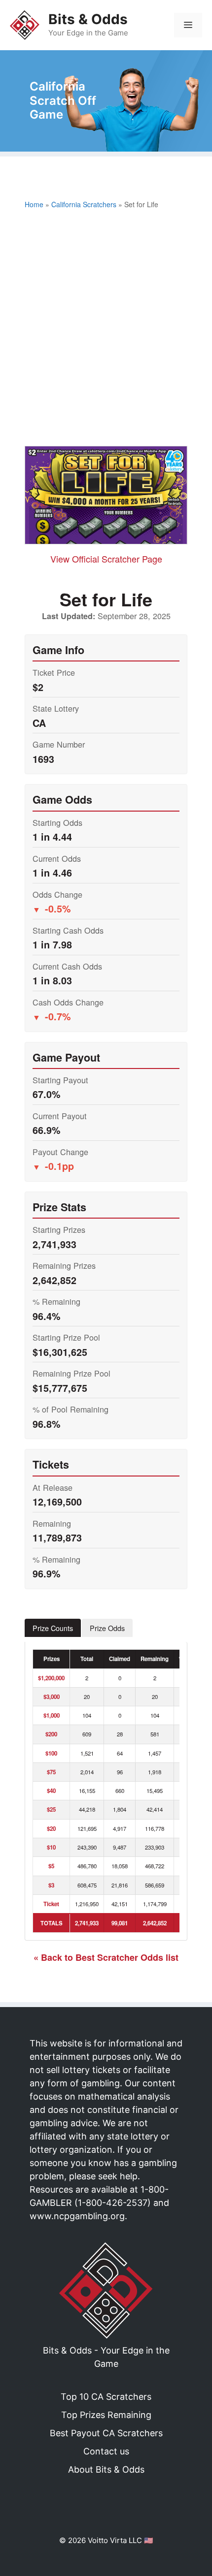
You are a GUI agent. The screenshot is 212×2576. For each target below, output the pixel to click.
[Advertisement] (106, 330)
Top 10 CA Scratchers (106, 2397)
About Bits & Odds (106, 2469)
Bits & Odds (88, 19)
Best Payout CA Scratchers (106, 2433)
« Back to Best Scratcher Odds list (106, 1957)
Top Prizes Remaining (106, 2415)
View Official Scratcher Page (106, 559)
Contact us (106, 2451)
